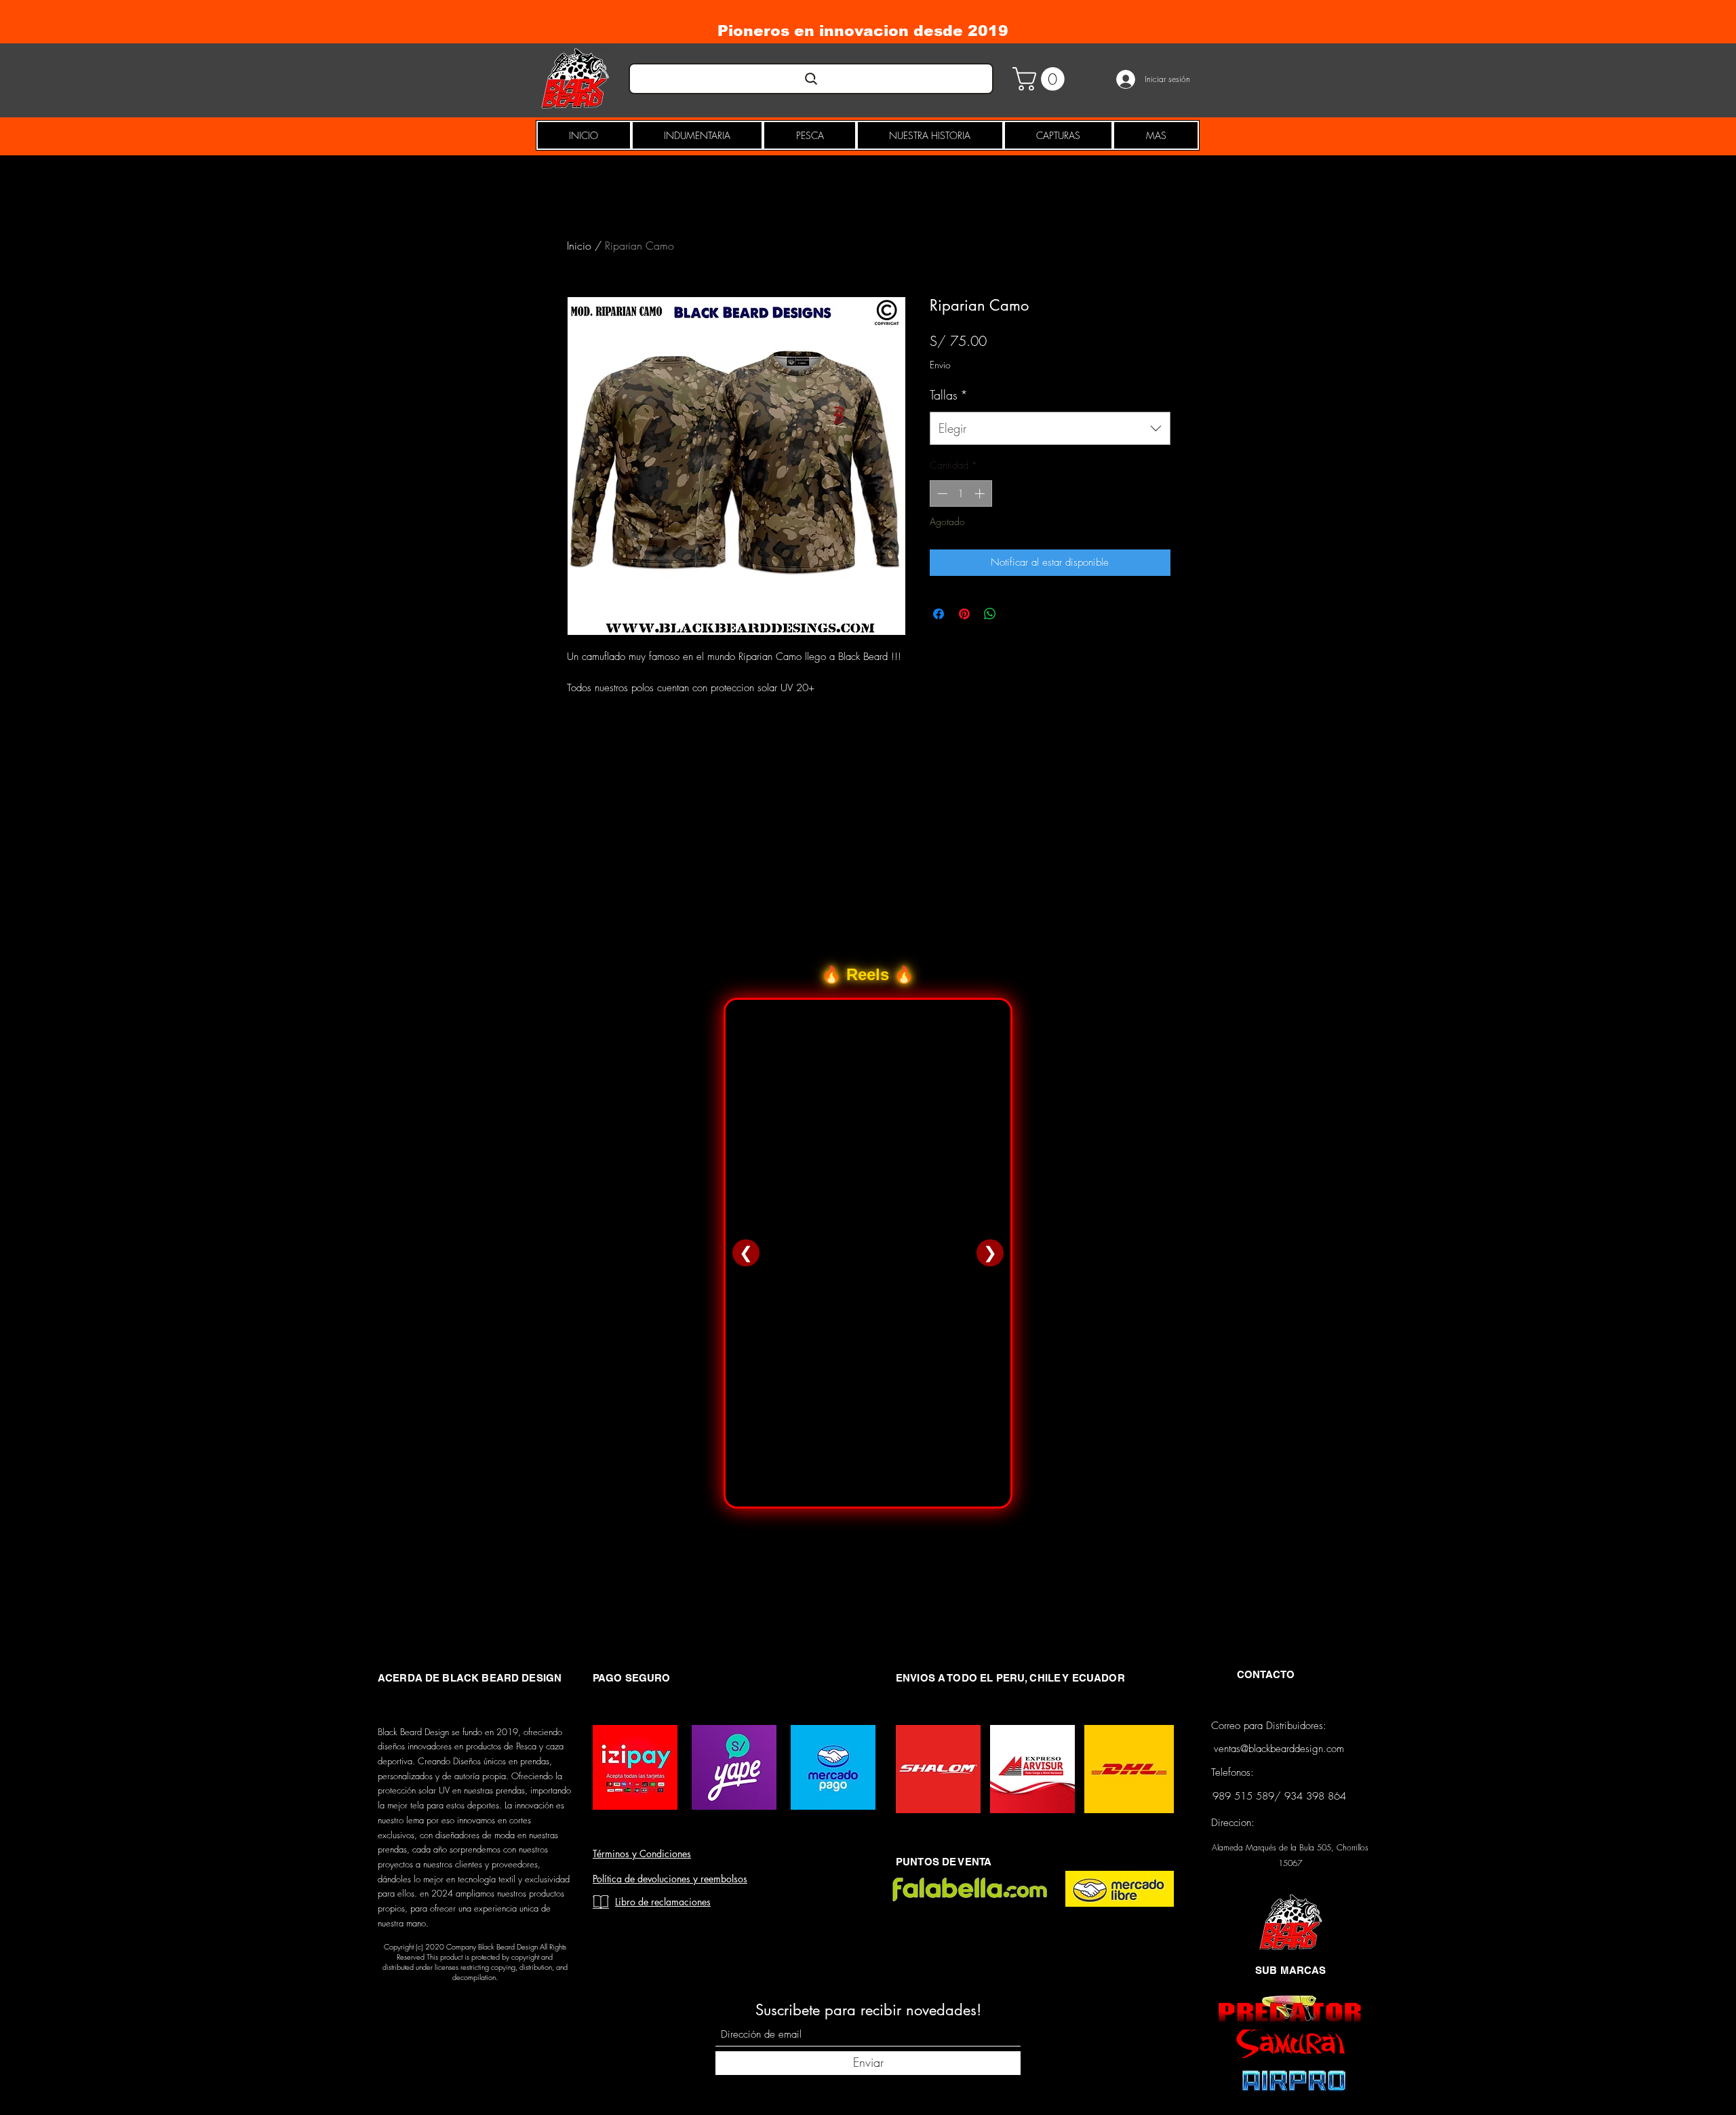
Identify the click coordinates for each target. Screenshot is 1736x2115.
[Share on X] (1016, 614)
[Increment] (981, 493)
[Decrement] (941, 493)
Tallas (949, 395)
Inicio (579, 246)
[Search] (811, 79)
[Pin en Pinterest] (964, 614)
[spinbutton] (961, 493)
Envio (940, 365)
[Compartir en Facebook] (939, 614)
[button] (1041, 79)
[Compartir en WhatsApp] (990, 614)
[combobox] (1050, 429)
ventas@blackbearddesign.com (1279, 1749)
